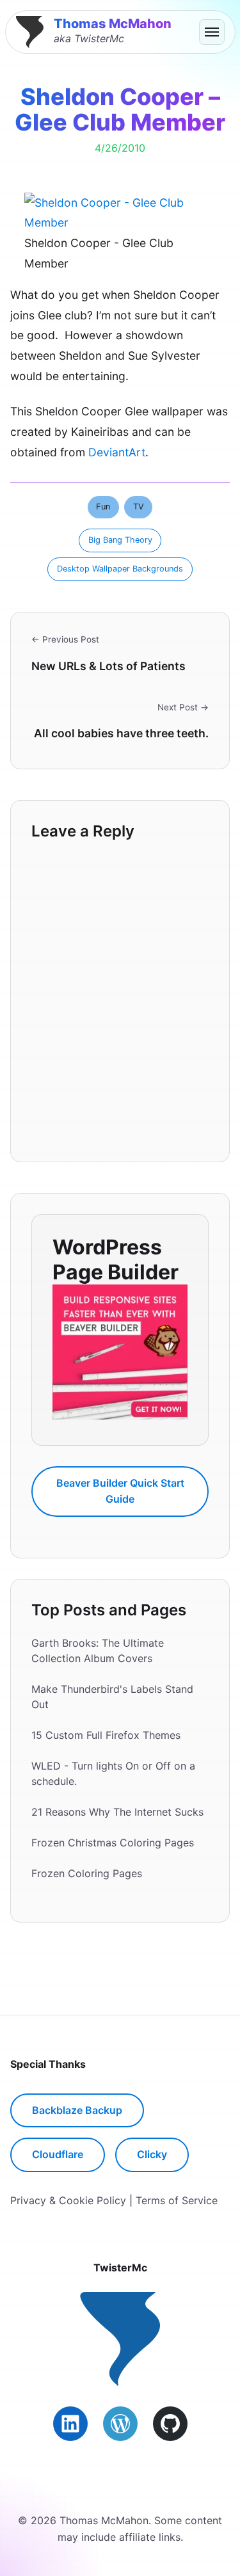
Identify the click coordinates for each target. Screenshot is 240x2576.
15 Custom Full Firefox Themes (106, 1735)
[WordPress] (120, 2424)
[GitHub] (170, 2424)
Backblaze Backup (77, 2110)
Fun (103, 507)
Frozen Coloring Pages (87, 1873)
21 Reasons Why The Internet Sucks (117, 1812)
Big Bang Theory (120, 540)
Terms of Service (177, 2200)
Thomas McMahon (113, 24)
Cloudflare (58, 2154)
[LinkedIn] (70, 2424)
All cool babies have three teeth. (121, 733)
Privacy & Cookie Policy (68, 2200)
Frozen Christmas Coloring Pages (113, 1843)
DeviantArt (117, 452)
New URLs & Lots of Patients (108, 666)
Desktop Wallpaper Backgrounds (120, 569)
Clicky (152, 2154)
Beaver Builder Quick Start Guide (120, 1491)
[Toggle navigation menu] (212, 32)
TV (139, 507)
